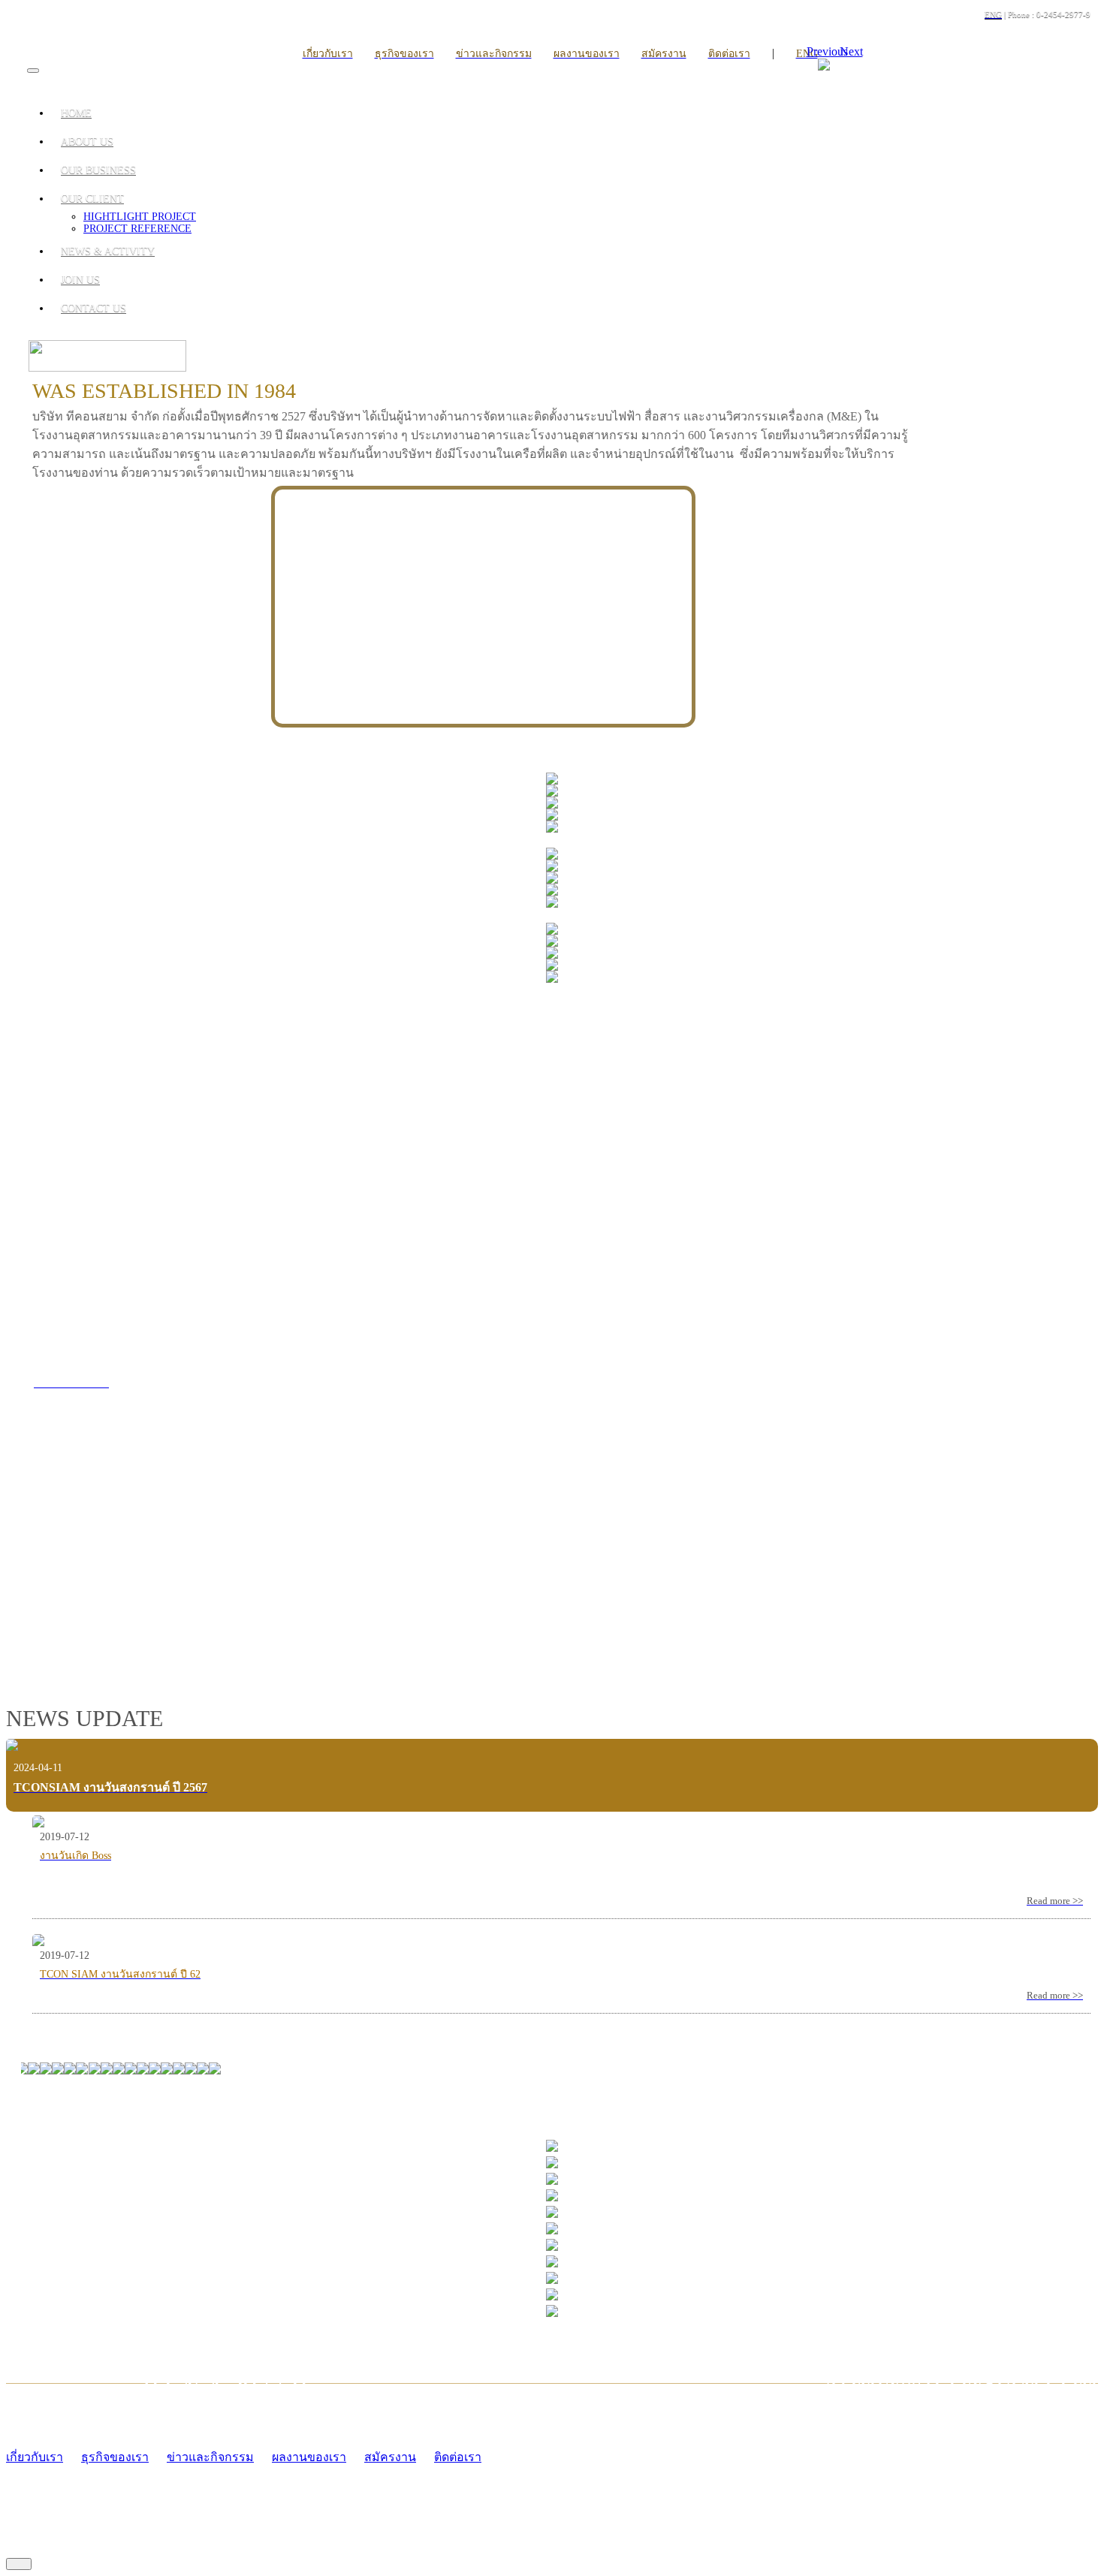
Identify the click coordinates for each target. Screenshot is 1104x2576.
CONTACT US (94, 308)
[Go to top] (19, 2564)
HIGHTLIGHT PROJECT (140, 217)
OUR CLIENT (92, 199)
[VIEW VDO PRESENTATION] (240, 1614)
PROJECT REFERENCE (137, 229)
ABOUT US (87, 142)
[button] (833, 51)
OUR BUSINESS (98, 170)
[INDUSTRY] (552, 780)
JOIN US (80, 280)
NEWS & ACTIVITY (108, 251)
